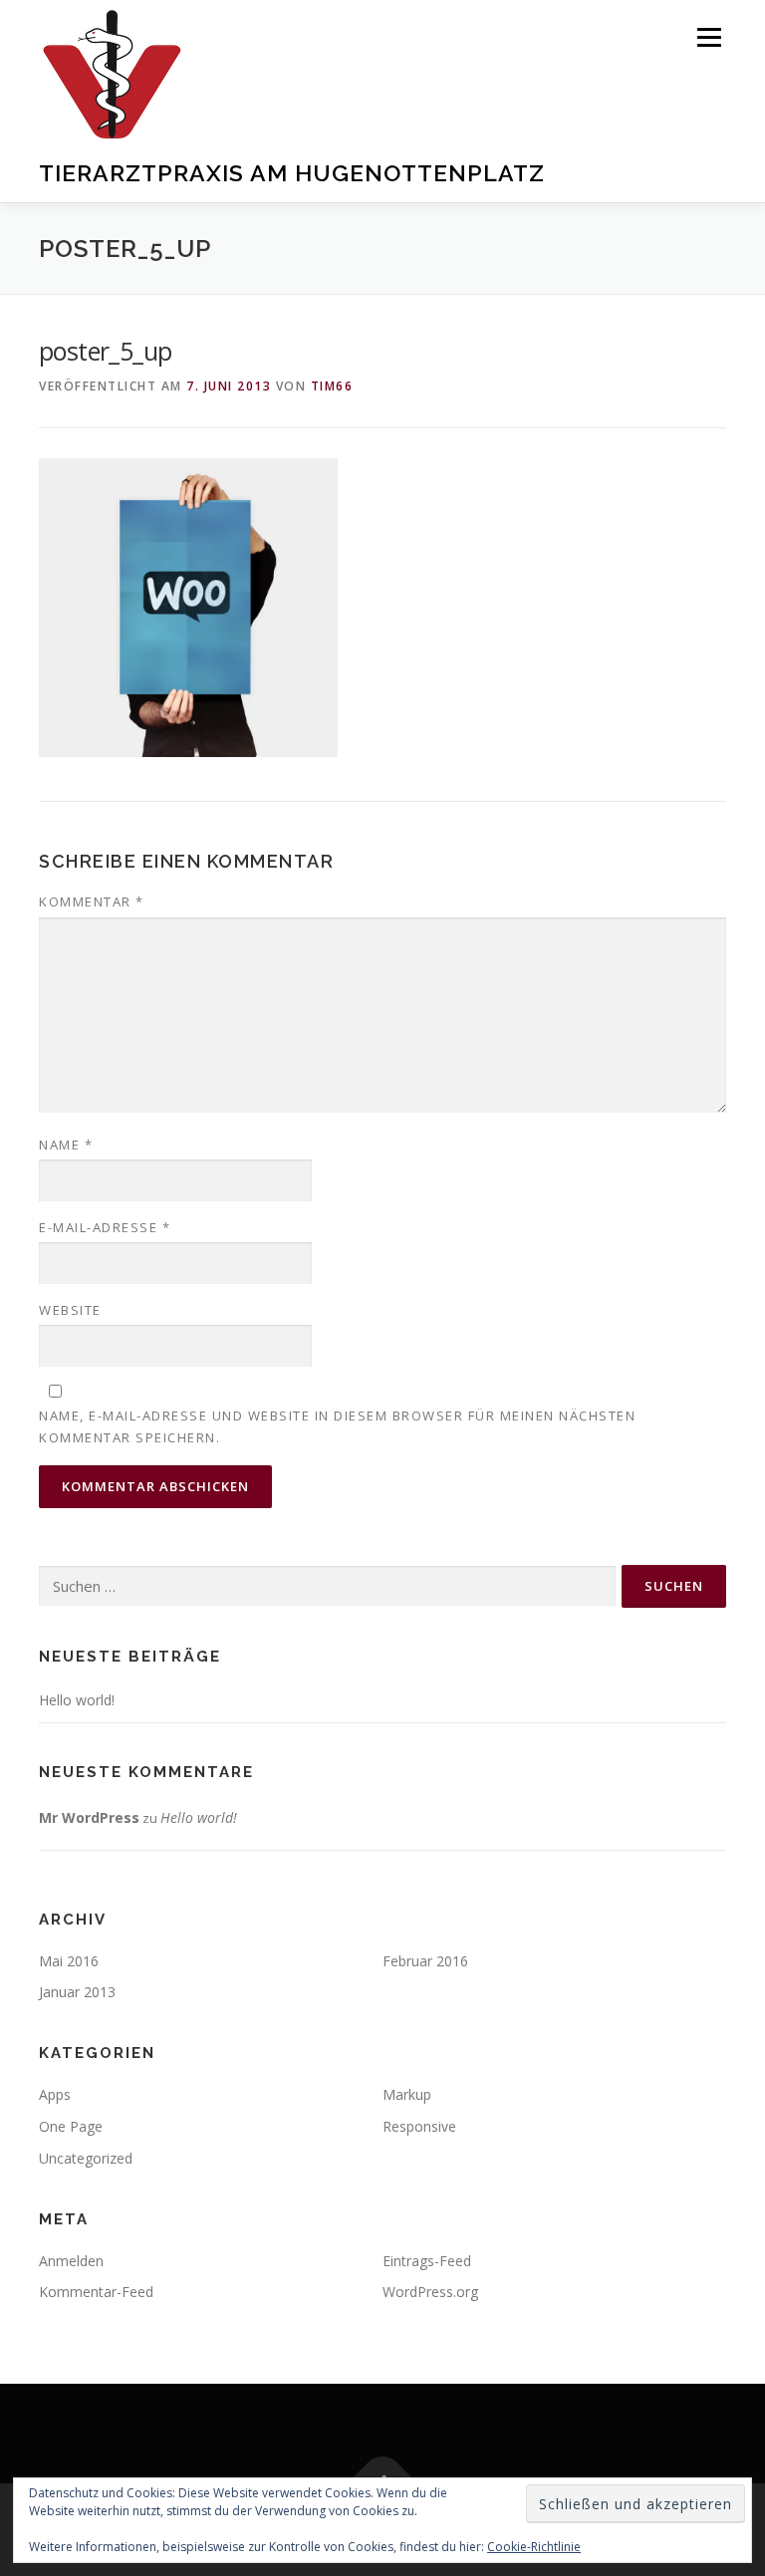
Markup (407, 2094)
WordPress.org (430, 2292)
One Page (71, 2126)
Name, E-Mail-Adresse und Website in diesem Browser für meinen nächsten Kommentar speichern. (337, 1426)
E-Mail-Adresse (105, 1227)
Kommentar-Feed (96, 2292)
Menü (709, 37)
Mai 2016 (69, 1961)
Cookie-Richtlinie (534, 2547)
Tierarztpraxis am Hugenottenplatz (292, 172)
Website (70, 1310)
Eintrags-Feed (427, 2261)
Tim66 (332, 386)
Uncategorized (86, 2158)
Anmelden (71, 2261)
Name (66, 1145)
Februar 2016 (425, 1961)
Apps (55, 2094)
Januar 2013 (77, 1992)
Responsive (419, 2126)
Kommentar (92, 902)
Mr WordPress (89, 1817)
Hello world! (77, 1700)
